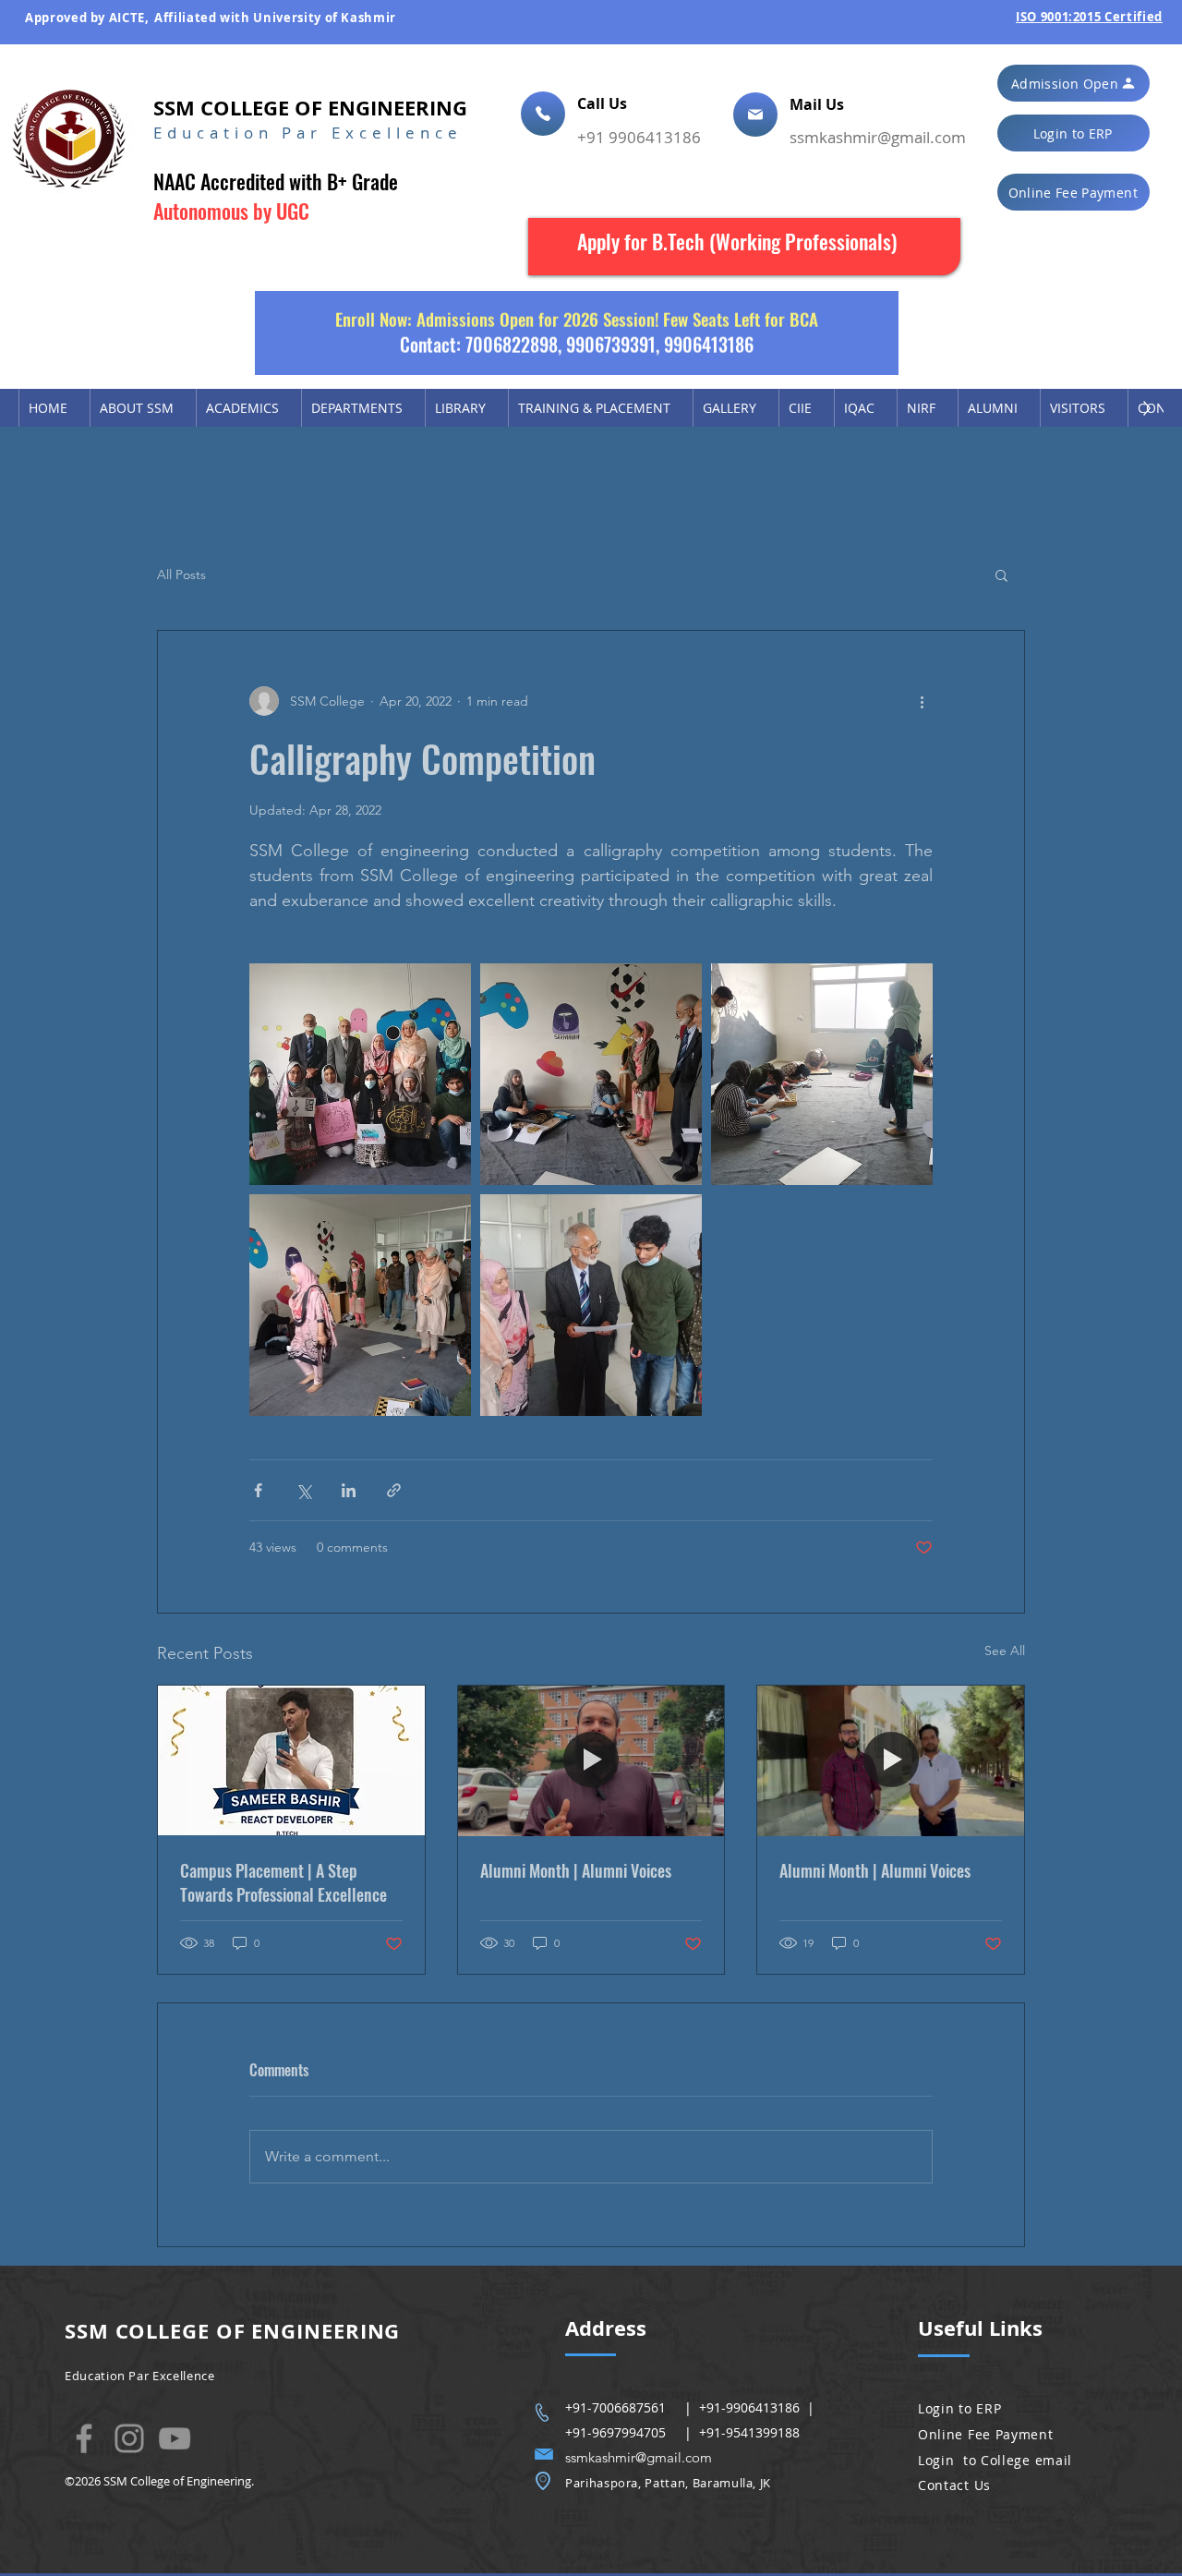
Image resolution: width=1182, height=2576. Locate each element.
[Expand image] (360, 1074)
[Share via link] (394, 1490)
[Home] (543, 114)
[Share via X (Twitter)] (303, 1490)
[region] (744, 247)
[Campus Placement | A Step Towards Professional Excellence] (291, 1760)
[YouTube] (175, 2438)
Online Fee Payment (986, 2434)
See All (1005, 1651)
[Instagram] (129, 2438)
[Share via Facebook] (258, 1490)
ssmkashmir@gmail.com (878, 137)
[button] (1073, 83)
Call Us (604, 103)
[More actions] (922, 701)
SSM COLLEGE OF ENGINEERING (310, 108)
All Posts (181, 574)
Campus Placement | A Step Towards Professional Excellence (283, 1882)
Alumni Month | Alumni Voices (576, 1870)
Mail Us (819, 104)
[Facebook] (84, 2438)
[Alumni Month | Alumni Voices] (591, 1760)
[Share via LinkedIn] (349, 1490)
